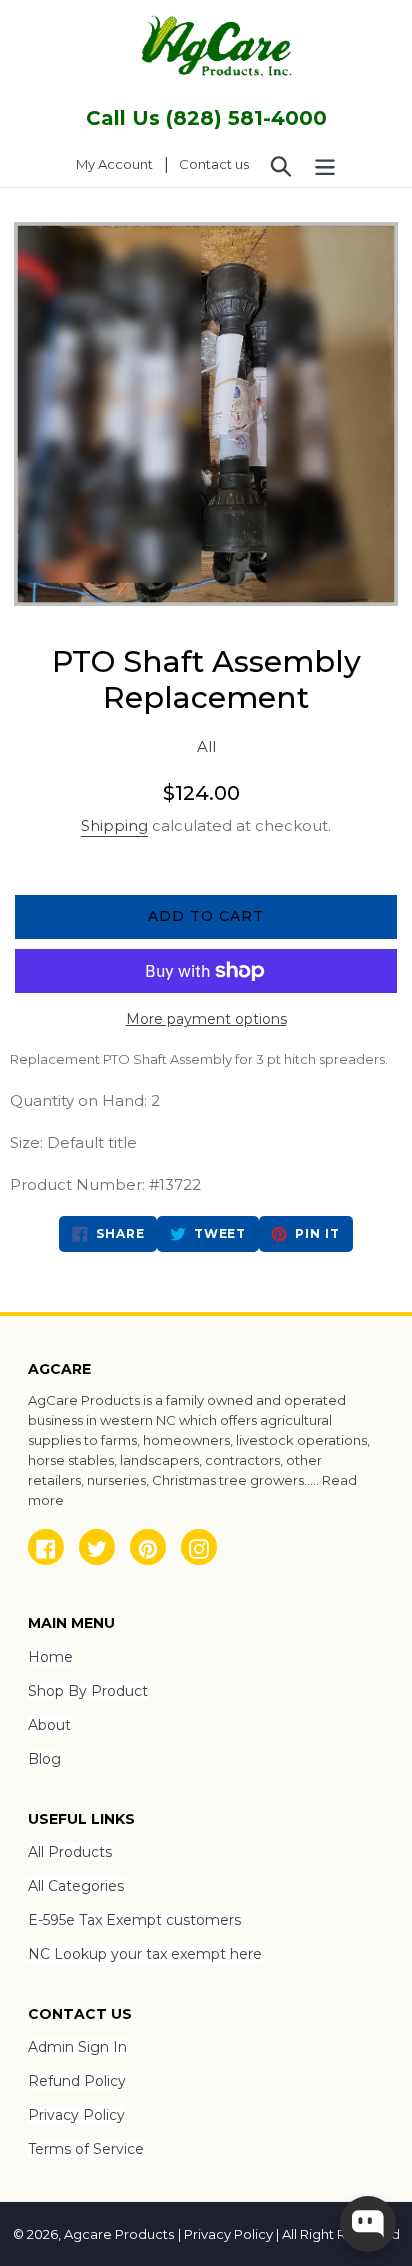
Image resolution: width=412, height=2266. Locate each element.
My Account (120, 163)
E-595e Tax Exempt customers (134, 1920)
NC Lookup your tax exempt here (145, 1954)
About (49, 1725)
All (206, 746)
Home (50, 1657)
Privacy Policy (76, 2115)
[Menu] (325, 165)
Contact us (214, 164)
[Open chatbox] (368, 2224)
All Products (70, 1852)
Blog (44, 1759)
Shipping (114, 825)
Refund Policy (77, 2081)
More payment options (206, 1019)
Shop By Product (88, 1691)
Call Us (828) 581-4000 (206, 118)
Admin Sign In (77, 2047)
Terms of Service (86, 2149)
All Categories (76, 1886)
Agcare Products (119, 2234)
